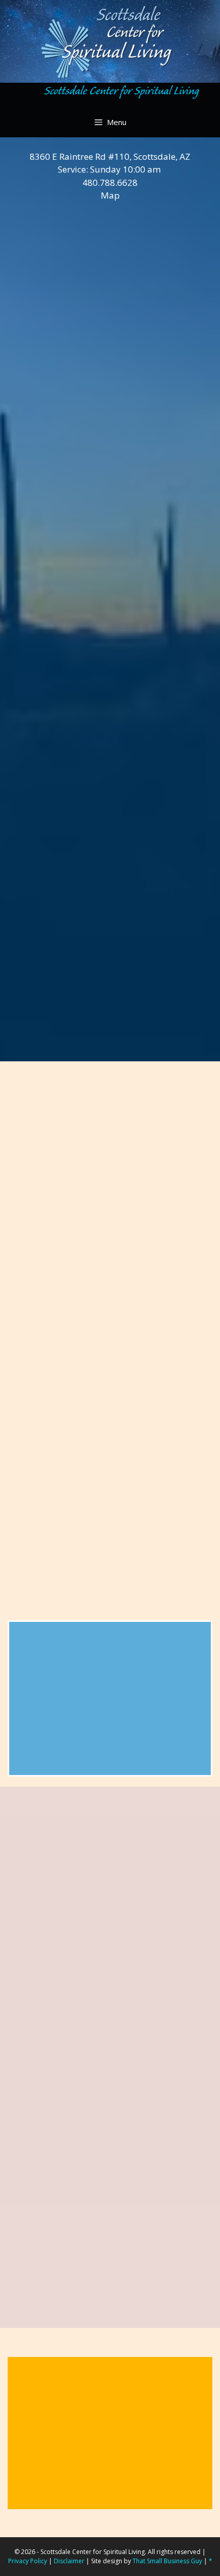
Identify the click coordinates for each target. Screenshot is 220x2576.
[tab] (110, 314)
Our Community (60, 1695)
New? (34, 1642)
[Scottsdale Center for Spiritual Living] (110, 94)
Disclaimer (69, 2561)
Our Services (52, 1668)
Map (110, 195)
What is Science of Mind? (84, 1721)
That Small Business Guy (167, 2561)
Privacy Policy (28, 2561)
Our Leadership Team (75, 1748)
